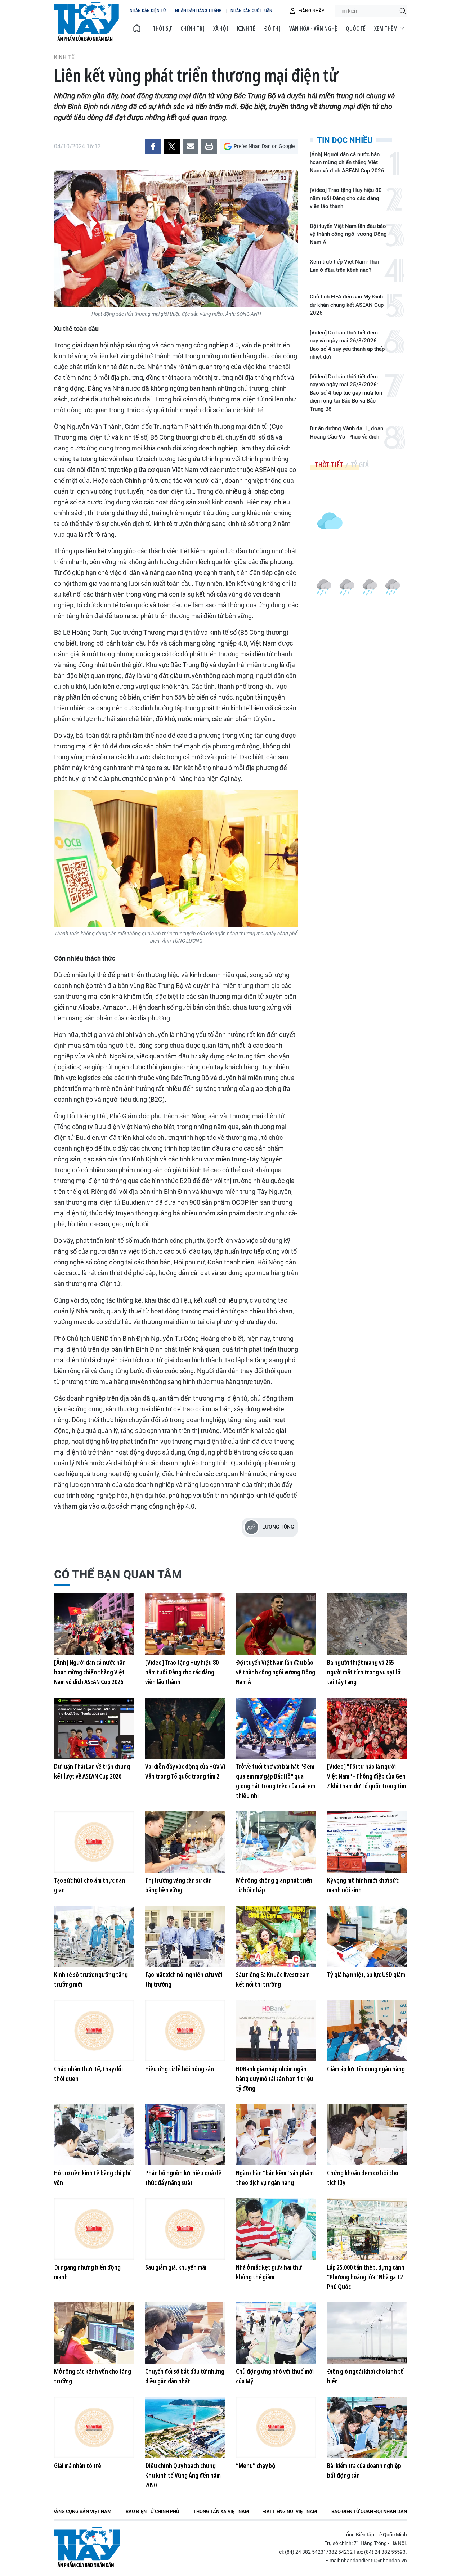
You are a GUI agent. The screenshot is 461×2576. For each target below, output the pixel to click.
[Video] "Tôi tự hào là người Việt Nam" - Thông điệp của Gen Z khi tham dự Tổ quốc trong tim (366, 1776)
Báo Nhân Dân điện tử (87, 2547)
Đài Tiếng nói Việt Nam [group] (290, 2511)
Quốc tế (356, 28)
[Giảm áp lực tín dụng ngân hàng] (367, 2031)
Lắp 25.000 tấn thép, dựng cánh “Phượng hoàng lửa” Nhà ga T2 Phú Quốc (366, 2277)
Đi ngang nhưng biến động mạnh (87, 2272)
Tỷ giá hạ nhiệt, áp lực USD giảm (366, 1974)
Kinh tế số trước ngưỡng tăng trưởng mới (91, 1979)
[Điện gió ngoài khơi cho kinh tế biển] (367, 2333)
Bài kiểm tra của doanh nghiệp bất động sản (364, 2470)
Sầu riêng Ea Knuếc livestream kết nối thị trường (273, 1979)
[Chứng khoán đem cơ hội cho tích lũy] (367, 2135)
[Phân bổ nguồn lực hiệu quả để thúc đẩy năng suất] (185, 2135)
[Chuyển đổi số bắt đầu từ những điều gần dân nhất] (185, 2333)
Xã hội (221, 28)
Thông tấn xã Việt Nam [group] (221, 2511)
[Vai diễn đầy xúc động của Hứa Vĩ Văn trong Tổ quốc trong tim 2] (185, 1728)
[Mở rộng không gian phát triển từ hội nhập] (276, 1842)
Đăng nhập (312, 11)
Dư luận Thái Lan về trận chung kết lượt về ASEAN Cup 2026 (92, 1771)
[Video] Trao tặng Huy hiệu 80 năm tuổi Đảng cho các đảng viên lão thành (346, 198)
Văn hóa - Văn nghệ (313, 28)
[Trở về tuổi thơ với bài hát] (276, 1728)
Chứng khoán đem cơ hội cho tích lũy (363, 2178)
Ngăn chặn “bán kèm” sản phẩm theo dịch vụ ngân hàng (275, 2178)
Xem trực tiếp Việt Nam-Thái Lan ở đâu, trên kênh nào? (344, 266)
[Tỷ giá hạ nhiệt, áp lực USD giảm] (367, 1936)
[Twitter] (172, 147)
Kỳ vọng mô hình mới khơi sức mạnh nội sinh (363, 1885)
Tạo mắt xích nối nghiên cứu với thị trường (184, 1979)
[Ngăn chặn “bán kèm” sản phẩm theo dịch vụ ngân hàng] (276, 2135)
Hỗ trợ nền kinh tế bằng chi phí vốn (92, 2178)
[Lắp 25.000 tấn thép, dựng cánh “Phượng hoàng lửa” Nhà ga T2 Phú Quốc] (367, 2229)
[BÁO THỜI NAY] (137, 28)
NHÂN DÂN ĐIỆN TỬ (148, 11)
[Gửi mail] (191, 147)
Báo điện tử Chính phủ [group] (152, 2511)
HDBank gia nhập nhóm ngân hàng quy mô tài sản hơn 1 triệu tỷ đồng (275, 2078)
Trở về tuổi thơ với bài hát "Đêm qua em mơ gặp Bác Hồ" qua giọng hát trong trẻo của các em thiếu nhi (276, 1781)
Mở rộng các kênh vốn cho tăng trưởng (93, 2376)
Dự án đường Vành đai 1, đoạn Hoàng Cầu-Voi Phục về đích (346, 433)
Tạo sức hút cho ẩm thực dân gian (89, 1885)
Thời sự (162, 28)
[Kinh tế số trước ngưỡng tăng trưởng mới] (94, 1936)
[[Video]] (367, 1728)
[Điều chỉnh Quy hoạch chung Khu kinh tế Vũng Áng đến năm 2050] (185, 2427)
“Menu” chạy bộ (256, 2465)
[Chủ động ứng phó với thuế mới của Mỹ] (276, 2333)
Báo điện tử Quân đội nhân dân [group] (369, 2511)
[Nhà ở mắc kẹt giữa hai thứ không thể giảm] (276, 2229)
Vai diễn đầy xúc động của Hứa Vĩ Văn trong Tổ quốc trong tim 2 (185, 1771)
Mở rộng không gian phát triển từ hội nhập (274, 1885)
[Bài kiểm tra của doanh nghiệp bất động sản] (367, 2427)
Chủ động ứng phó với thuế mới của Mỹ (275, 2376)
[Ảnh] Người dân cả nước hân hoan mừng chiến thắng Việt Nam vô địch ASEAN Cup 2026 (347, 163)
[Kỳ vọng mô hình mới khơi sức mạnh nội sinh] (367, 1842)
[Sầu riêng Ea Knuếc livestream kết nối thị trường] (276, 1936)
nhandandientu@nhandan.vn (374, 2561)
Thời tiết (329, 465)
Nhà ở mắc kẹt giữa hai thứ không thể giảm (269, 2272)
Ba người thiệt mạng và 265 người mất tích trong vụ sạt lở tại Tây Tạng (364, 1672)
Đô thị (272, 28)
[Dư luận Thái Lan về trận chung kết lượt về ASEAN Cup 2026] (94, 1728)
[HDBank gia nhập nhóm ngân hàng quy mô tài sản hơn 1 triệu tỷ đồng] (276, 2031)
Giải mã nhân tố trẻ (78, 2465)
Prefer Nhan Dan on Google (264, 146)
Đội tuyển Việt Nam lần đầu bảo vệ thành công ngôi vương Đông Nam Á (348, 234)
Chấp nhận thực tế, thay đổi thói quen (88, 2074)
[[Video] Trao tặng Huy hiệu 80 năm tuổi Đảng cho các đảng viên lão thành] (185, 1624)
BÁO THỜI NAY (86, 22)
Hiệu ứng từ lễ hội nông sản (180, 2069)
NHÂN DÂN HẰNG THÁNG (198, 11)
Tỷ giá (360, 465)
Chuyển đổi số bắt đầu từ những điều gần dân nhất (185, 2376)
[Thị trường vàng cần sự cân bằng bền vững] (185, 1842)
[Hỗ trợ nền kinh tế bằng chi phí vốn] (94, 2135)
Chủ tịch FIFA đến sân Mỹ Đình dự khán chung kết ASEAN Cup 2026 (347, 305)
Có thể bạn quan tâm (118, 1574)
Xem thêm (386, 28)
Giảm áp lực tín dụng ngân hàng (366, 2069)
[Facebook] (153, 147)
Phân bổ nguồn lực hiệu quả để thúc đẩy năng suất (183, 2178)
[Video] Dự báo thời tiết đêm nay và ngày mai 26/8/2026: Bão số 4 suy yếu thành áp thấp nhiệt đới (347, 345)
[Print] (209, 147)
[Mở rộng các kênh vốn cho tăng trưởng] (94, 2333)
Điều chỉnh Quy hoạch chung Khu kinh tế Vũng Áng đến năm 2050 (183, 2475)
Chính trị (193, 28)
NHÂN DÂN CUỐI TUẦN (251, 11)
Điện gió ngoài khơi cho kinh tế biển (365, 2376)
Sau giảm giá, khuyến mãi (176, 2267)
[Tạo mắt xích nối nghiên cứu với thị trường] (185, 1936)
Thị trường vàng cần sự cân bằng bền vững (178, 1885)
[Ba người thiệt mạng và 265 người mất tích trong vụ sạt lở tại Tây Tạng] (367, 1624)
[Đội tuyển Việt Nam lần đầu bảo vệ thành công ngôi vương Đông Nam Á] (276, 1624)
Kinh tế (246, 28)
